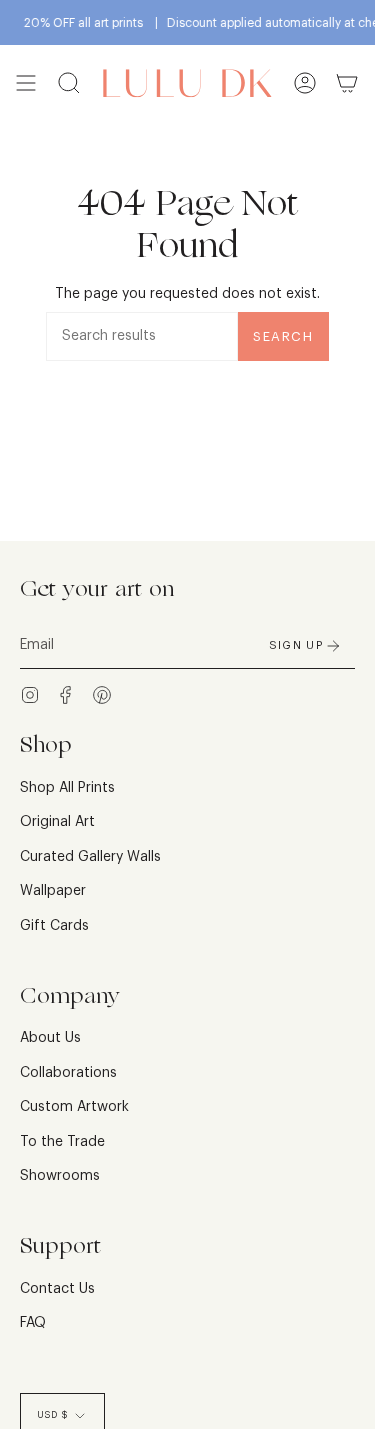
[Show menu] (26, 83)
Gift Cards (54, 926)
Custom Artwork (74, 1107)
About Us (50, 1038)
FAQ (33, 1323)
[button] (69, 83)
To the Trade (62, 1142)
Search (283, 336)
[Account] (305, 83)
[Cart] (347, 83)
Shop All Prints (67, 788)
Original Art (57, 822)
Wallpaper (53, 891)
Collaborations (68, 1073)
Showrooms (60, 1176)
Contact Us (57, 1289)
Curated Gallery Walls (90, 857)
